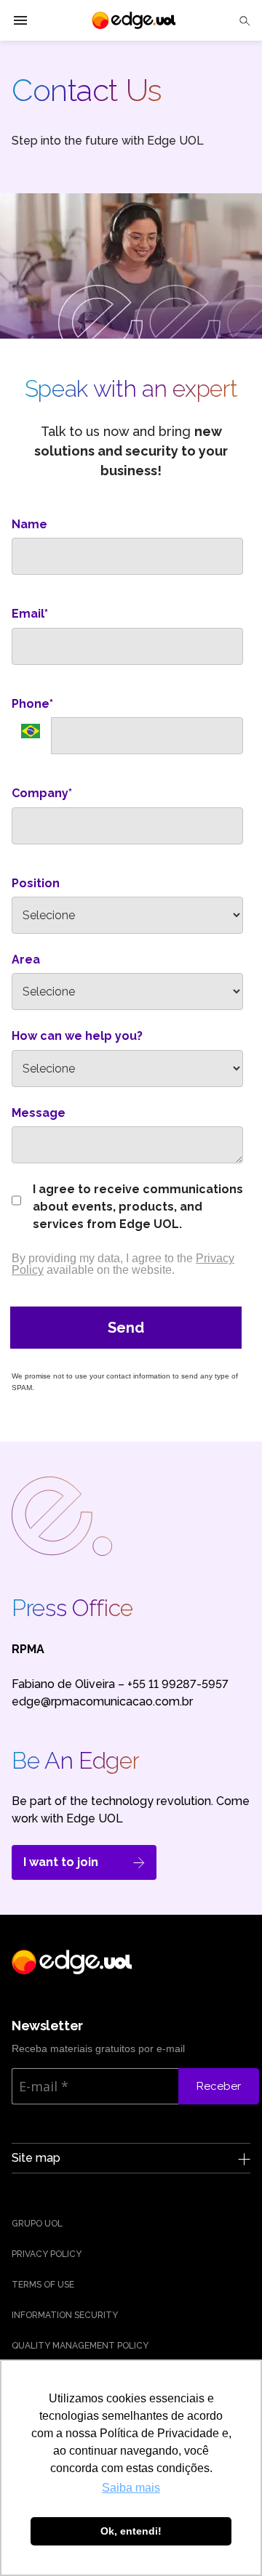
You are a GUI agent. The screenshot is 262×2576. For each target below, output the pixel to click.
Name (29, 524)
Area (26, 960)
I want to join (61, 1862)
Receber (219, 2086)
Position (36, 883)
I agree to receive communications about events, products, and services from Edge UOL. (138, 1207)
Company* (42, 793)
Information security (65, 2315)
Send (126, 1328)
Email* (30, 614)
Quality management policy (80, 2346)
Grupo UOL (37, 2224)
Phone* (32, 704)
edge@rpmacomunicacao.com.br (102, 1701)
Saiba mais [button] (131, 2488)
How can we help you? (77, 1036)
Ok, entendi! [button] (131, 2531)
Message (39, 1113)
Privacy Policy (47, 2254)
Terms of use (43, 2285)
